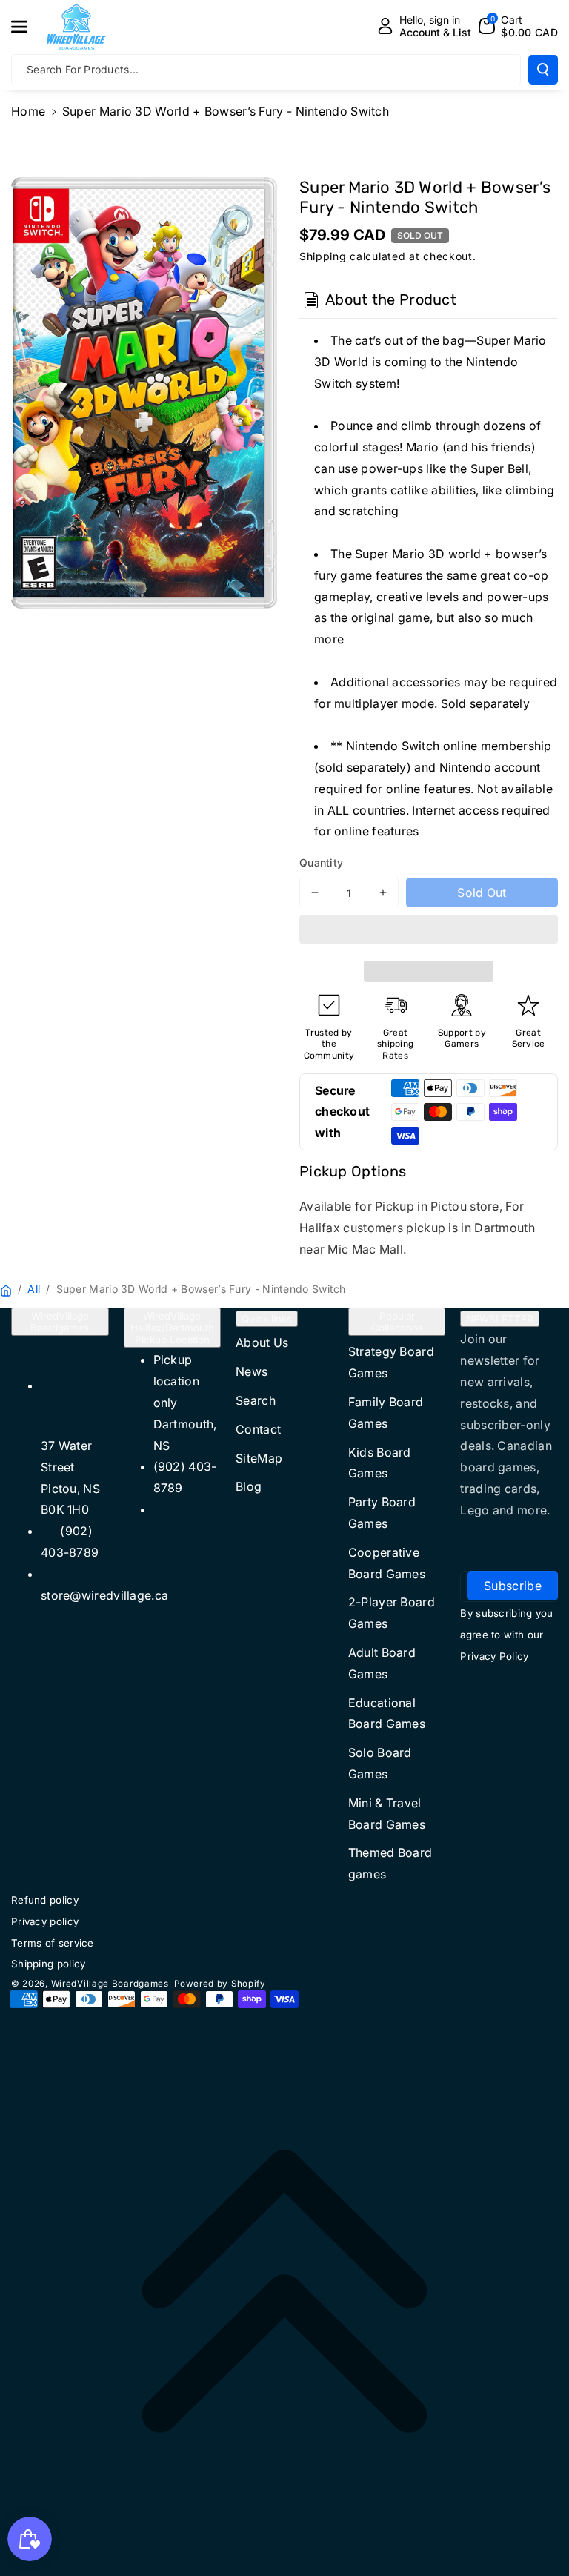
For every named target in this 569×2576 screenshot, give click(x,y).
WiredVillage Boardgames (60, 1322)
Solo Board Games (380, 1763)
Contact (258, 1429)
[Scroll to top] (284, 2291)
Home (28, 111)
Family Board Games (386, 1413)
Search (256, 1400)
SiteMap (259, 1458)
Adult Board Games (382, 1663)
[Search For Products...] (543, 70)
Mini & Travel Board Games (387, 1814)
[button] (429, 932)
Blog (249, 1486)
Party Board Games (382, 1513)
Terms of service (53, 1943)
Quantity (321, 862)
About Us (262, 1342)
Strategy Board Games (391, 1362)
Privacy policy (45, 1921)
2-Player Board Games (392, 1613)
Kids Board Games (380, 1463)
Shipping (323, 256)
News (252, 1371)
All (34, 1289)
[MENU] (27, 27)
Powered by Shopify (220, 1984)
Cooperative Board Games (387, 1563)
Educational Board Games (387, 1714)
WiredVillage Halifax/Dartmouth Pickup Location (172, 1328)
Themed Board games (390, 1863)
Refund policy (45, 1900)
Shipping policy (49, 1964)
